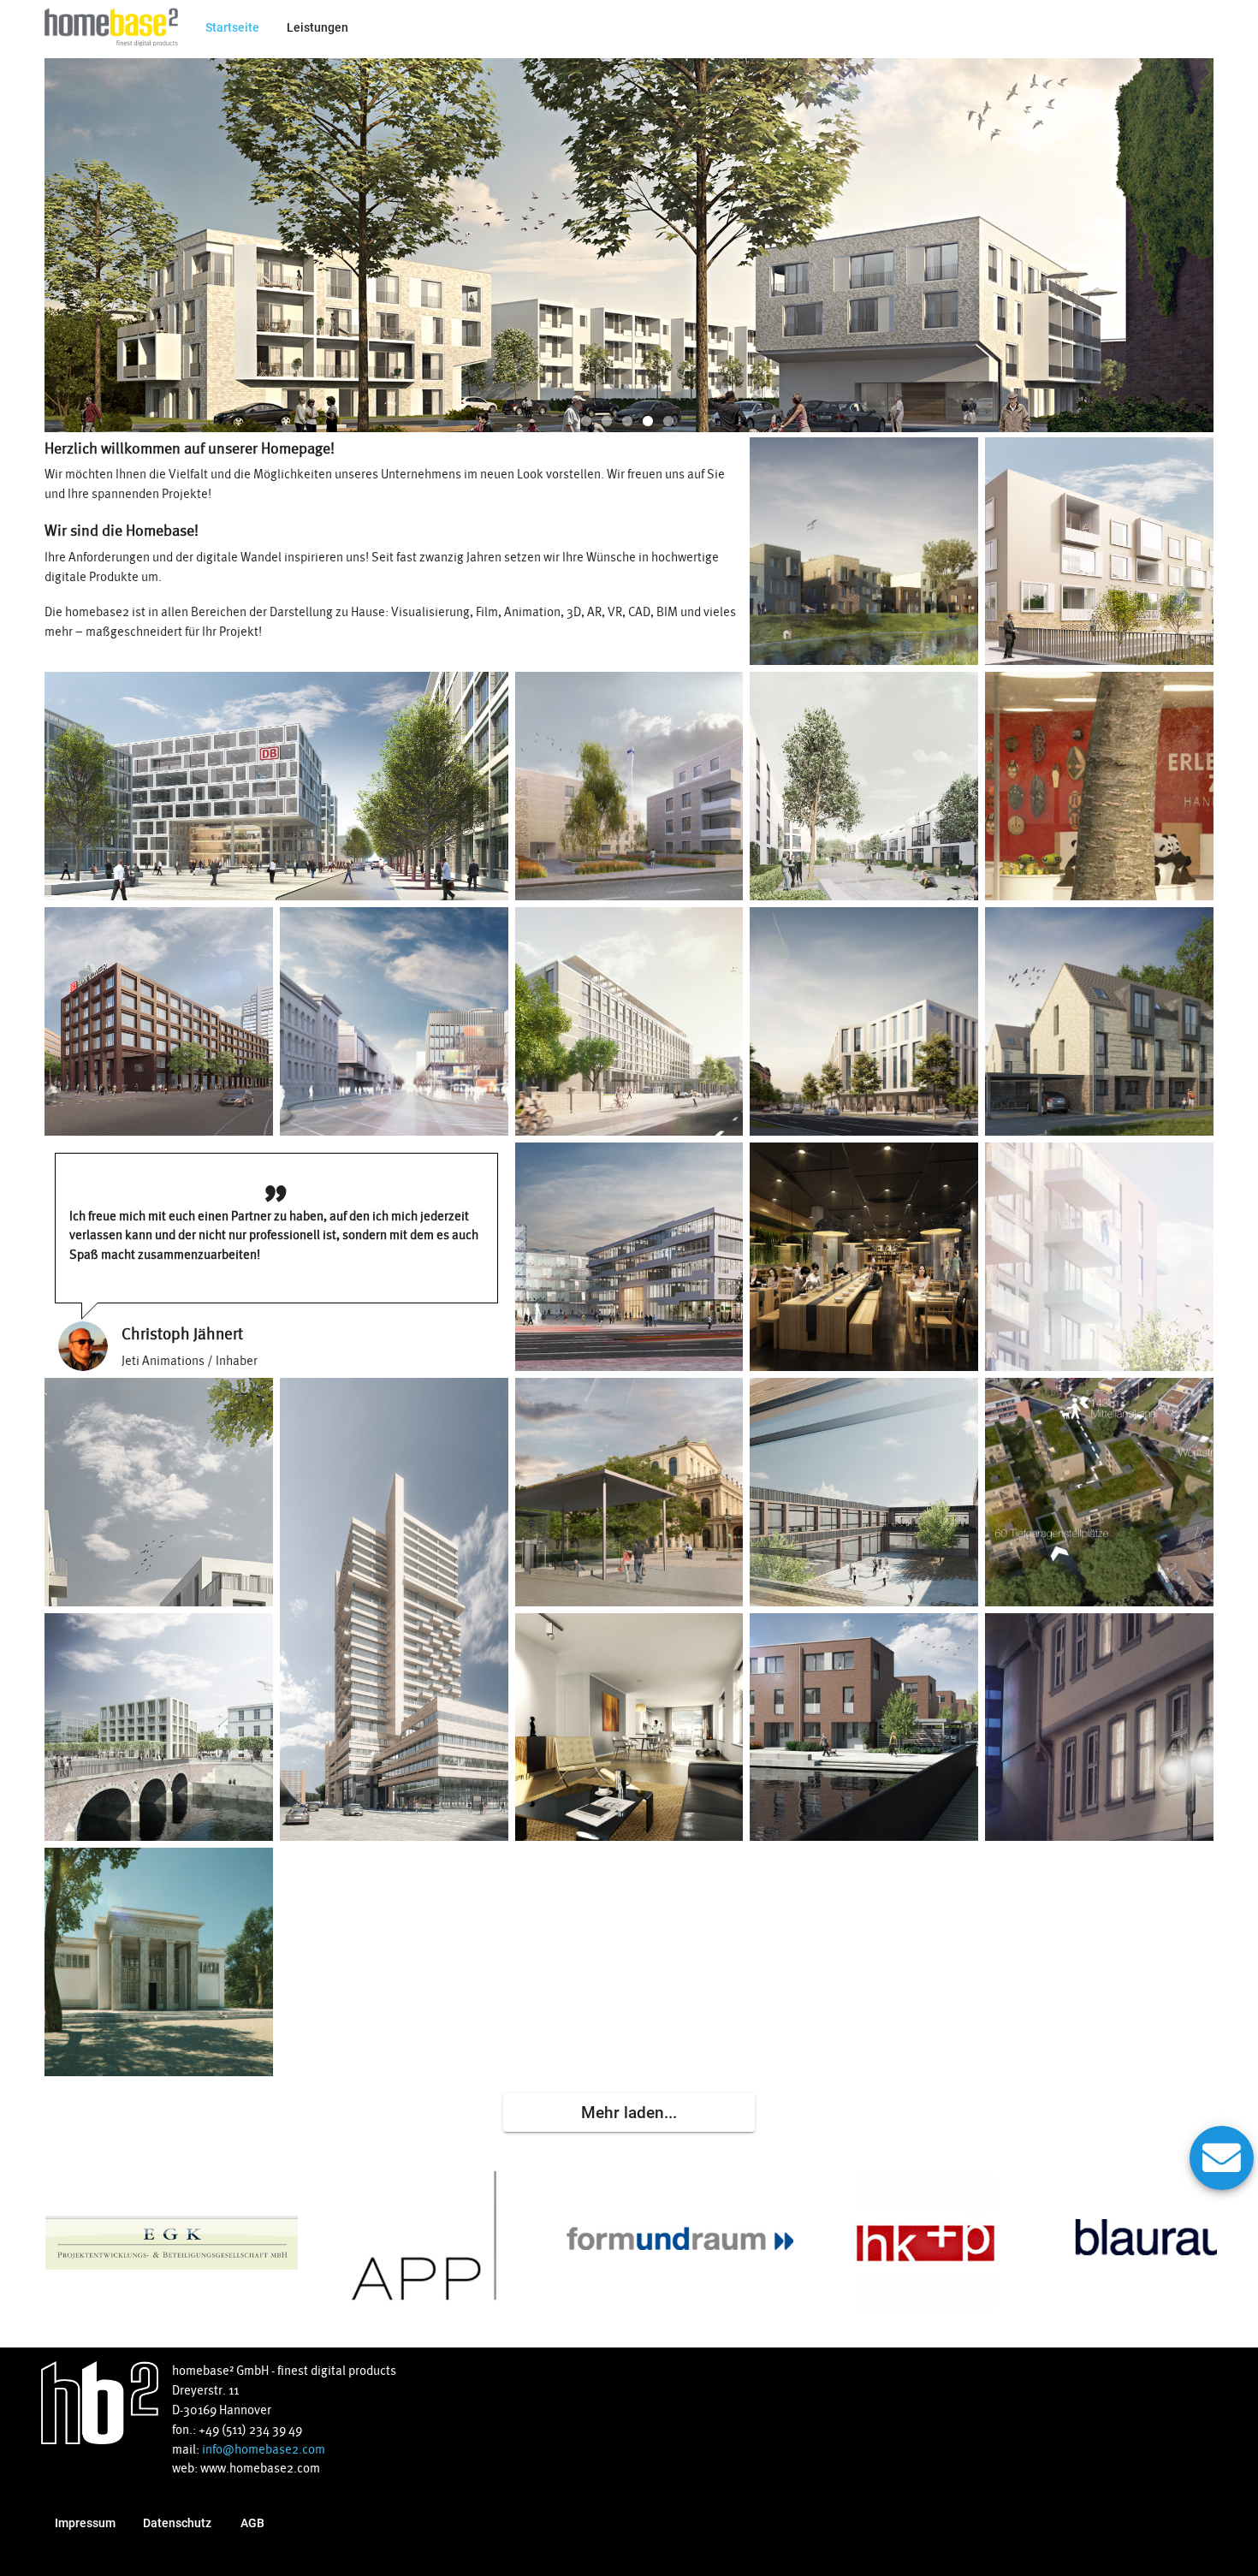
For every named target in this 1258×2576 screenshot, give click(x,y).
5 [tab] (668, 422)
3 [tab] (627, 422)
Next (1196, 244)
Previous (62, 244)
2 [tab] (607, 422)
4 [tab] (648, 422)
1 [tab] (586, 422)
